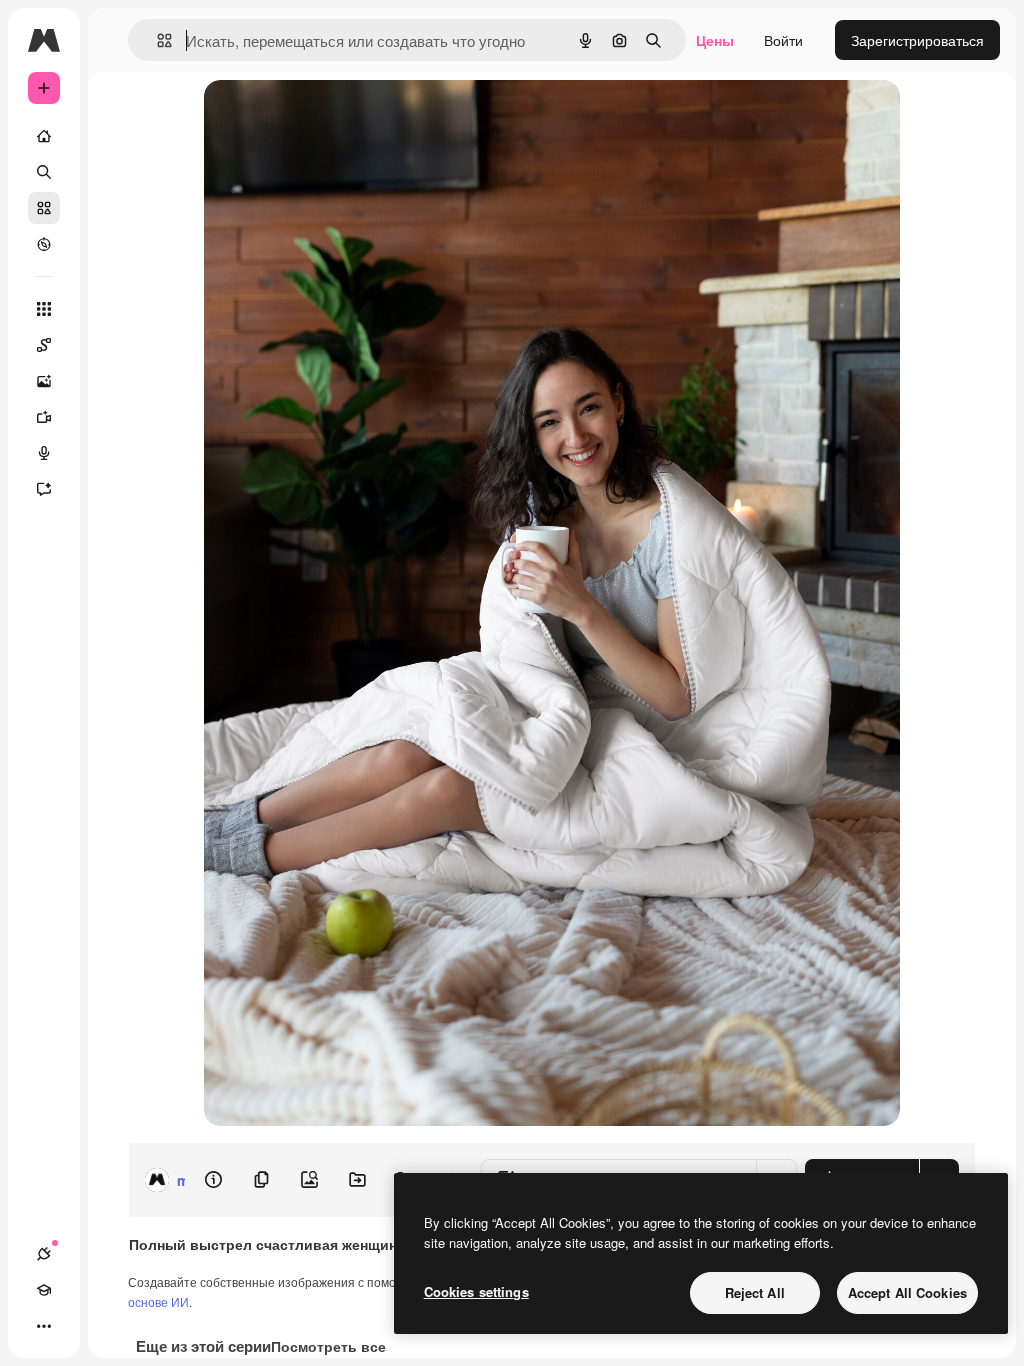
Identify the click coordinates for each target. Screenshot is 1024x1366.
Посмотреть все (328, 1346)
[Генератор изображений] (44, 381)
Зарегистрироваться (917, 40)
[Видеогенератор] (44, 417)
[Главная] (44, 136)
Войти (783, 40)
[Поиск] (44, 172)
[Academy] (44, 1290)
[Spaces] (44, 345)
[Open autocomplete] (156, 40)
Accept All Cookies (907, 1292)
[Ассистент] (44, 489)
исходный (338, 117)
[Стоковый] (44, 208)
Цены (715, 40)
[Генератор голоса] (44, 453)
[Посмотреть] (44, 244)
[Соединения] (44, 1254)
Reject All (755, 1292)
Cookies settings (476, 1291)
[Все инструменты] (44, 309)
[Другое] (44, 1326)
